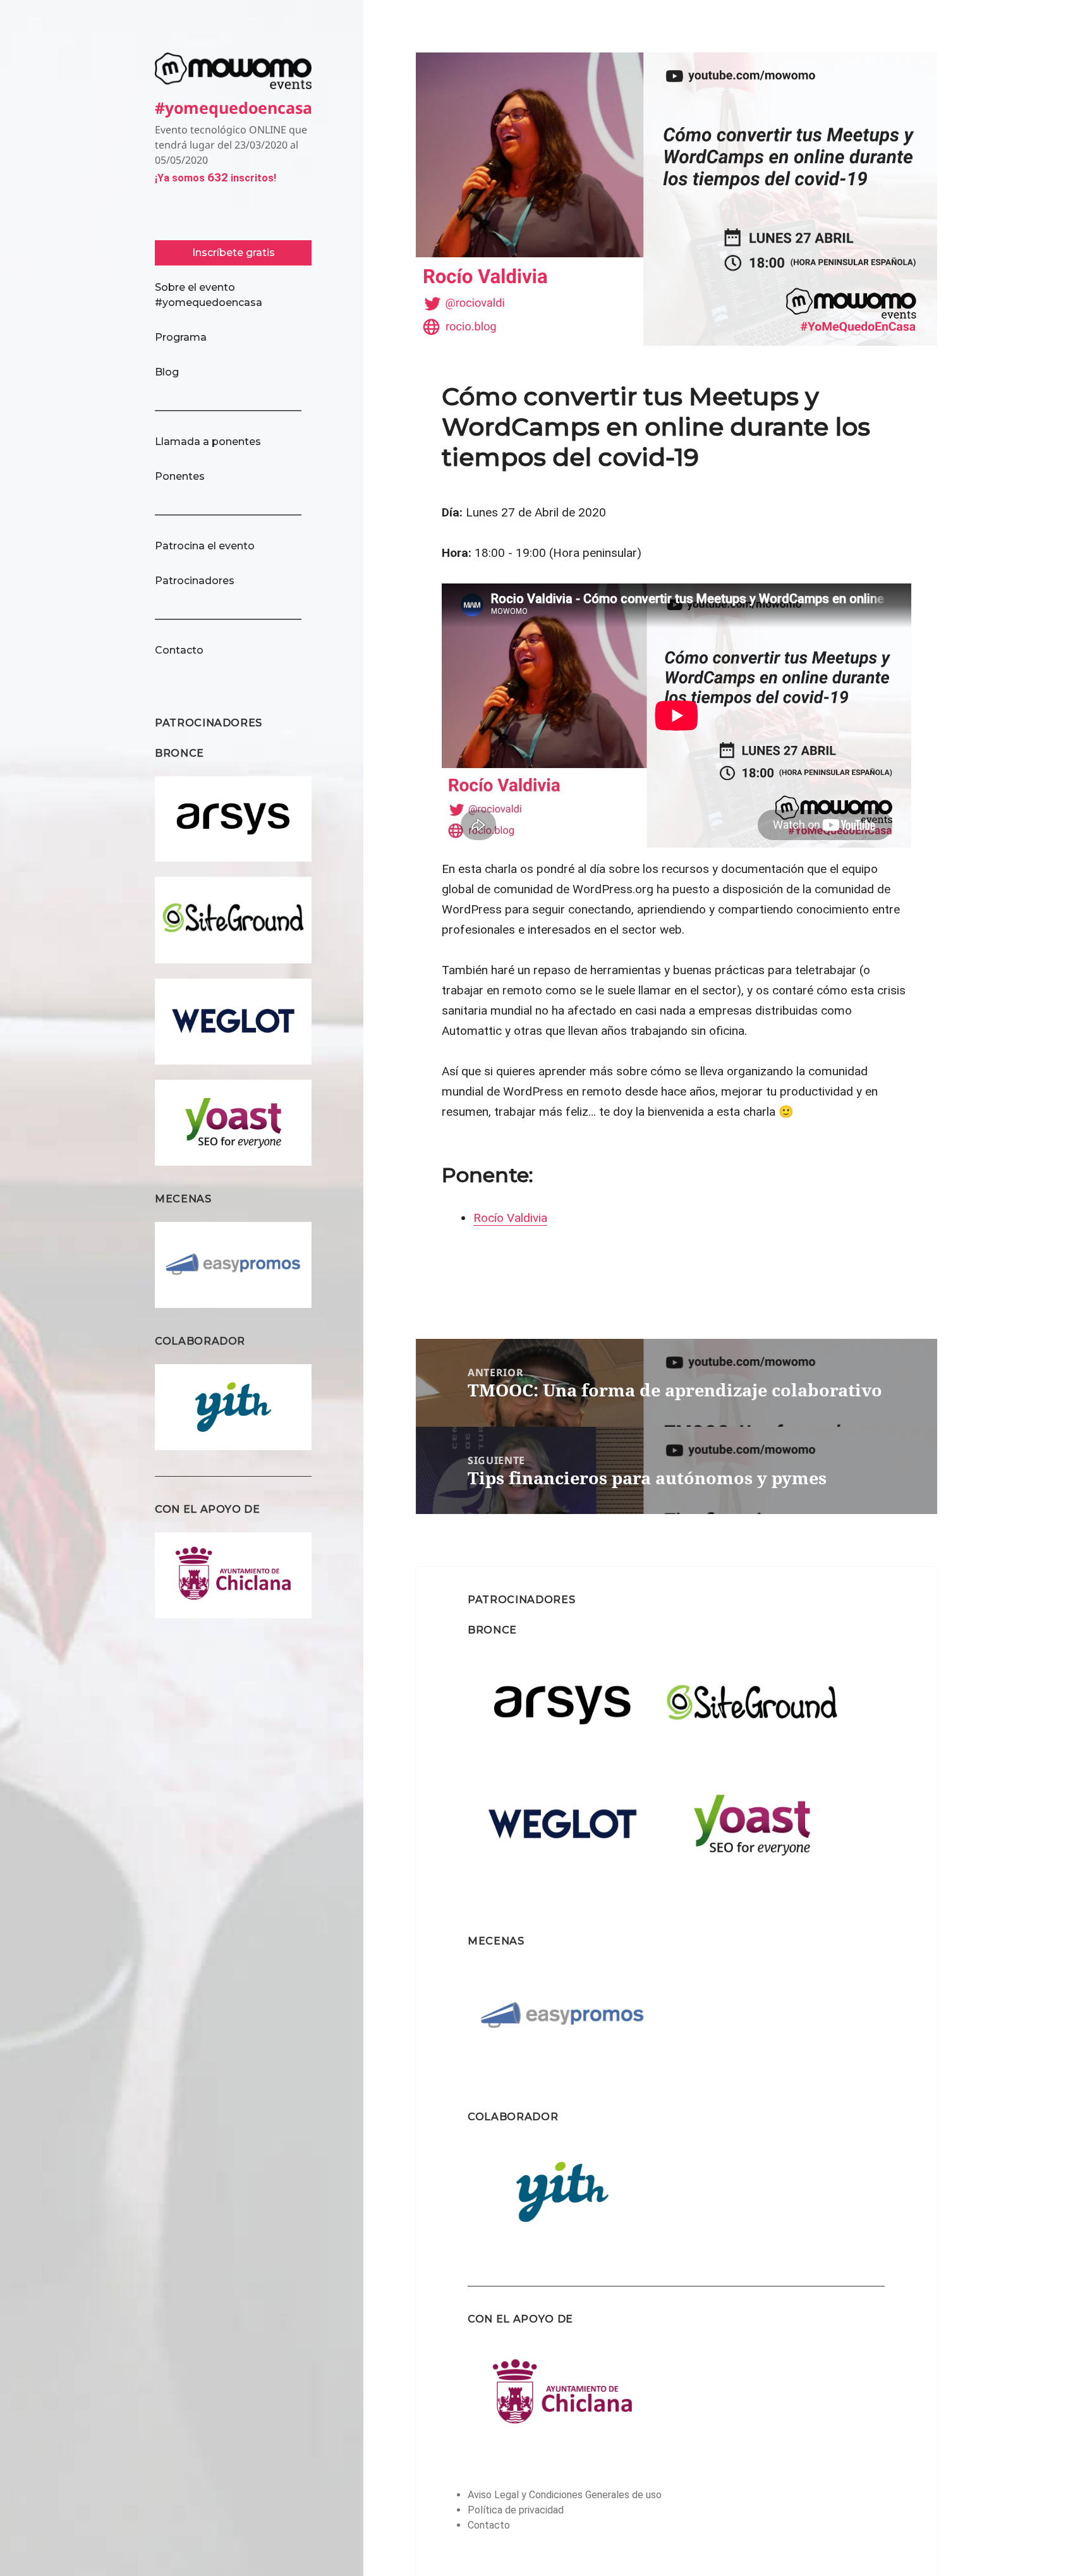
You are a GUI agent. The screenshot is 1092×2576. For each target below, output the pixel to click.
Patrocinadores (195, 581)
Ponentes (180, 476)
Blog (167, 372)
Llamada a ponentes (208, 442)
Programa (181, 337)
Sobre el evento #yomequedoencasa (209, 295)
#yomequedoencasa (234, 107)
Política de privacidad (516, 2510)
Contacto (179, 650)
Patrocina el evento (205, 546)
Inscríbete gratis (234, 253)
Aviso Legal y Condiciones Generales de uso (565, 2495)
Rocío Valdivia (510, 1218)
